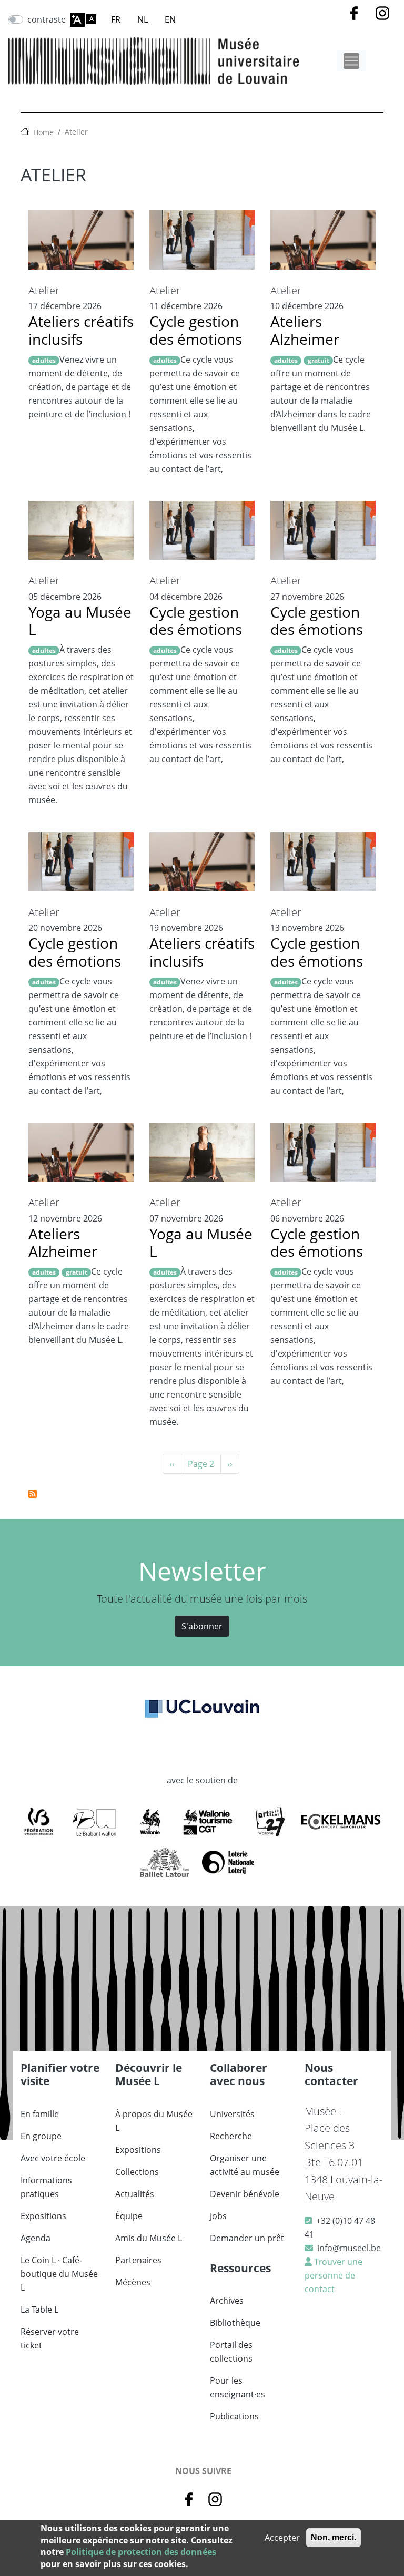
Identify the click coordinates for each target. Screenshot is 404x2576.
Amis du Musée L (149, 2238)
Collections (137, 2172)
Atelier (76, 132)
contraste (47, 19)
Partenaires (138, 2260)
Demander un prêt (247, 2238)
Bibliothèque (235, 2323)
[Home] (154, 61)
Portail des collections (231, 2352)
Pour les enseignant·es (238, 2387)
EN (170, 19)
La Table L (39, 2310)
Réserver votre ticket (50, 2338)
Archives (227, 2301)
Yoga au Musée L (80, 621)
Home (43, 132)
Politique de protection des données (141, 2552)
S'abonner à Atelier (33, 1494)
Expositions (43, 2216)
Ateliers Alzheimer (305, 330)
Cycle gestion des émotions (196, 330)
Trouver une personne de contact (334, 2275)
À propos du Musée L (154, 2121)
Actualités (135, 2194)
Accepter (282, 2538)
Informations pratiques (46, 2187)
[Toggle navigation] (351, 61)
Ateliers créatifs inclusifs (81, 330)
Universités (232, 2114)
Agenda (36, 2238)
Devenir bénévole (245, 2194)
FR (116, 19)
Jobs (218, 2216)
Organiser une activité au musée (245, 2165)
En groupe (41, 2136)
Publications (234, 2416)
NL (143, 19)
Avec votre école (53, 2158)
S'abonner (202, 1626)
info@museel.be (349, 2248)
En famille (40, 2114)
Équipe (129, 2216)
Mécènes (133, 2282)
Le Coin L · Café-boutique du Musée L (59, 2274)
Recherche (231, 2136)
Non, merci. (334, 2537)
